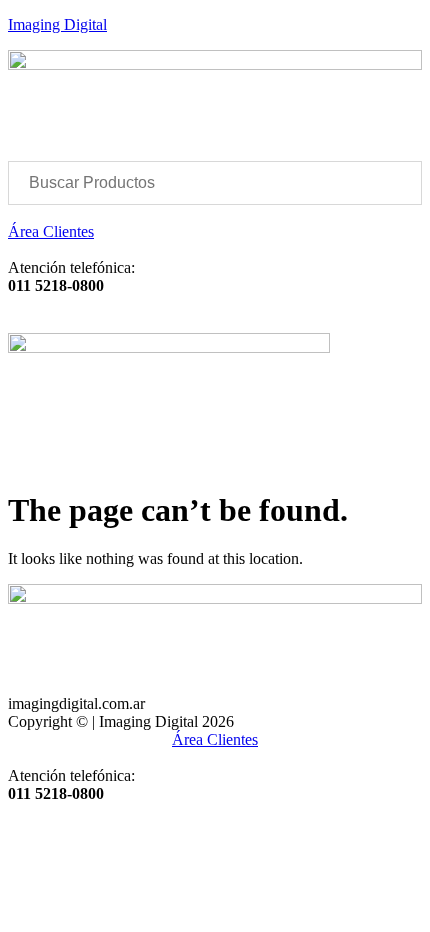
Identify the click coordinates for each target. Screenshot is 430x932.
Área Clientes (51, 231)
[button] (215, 313)
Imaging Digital (57, 24)
